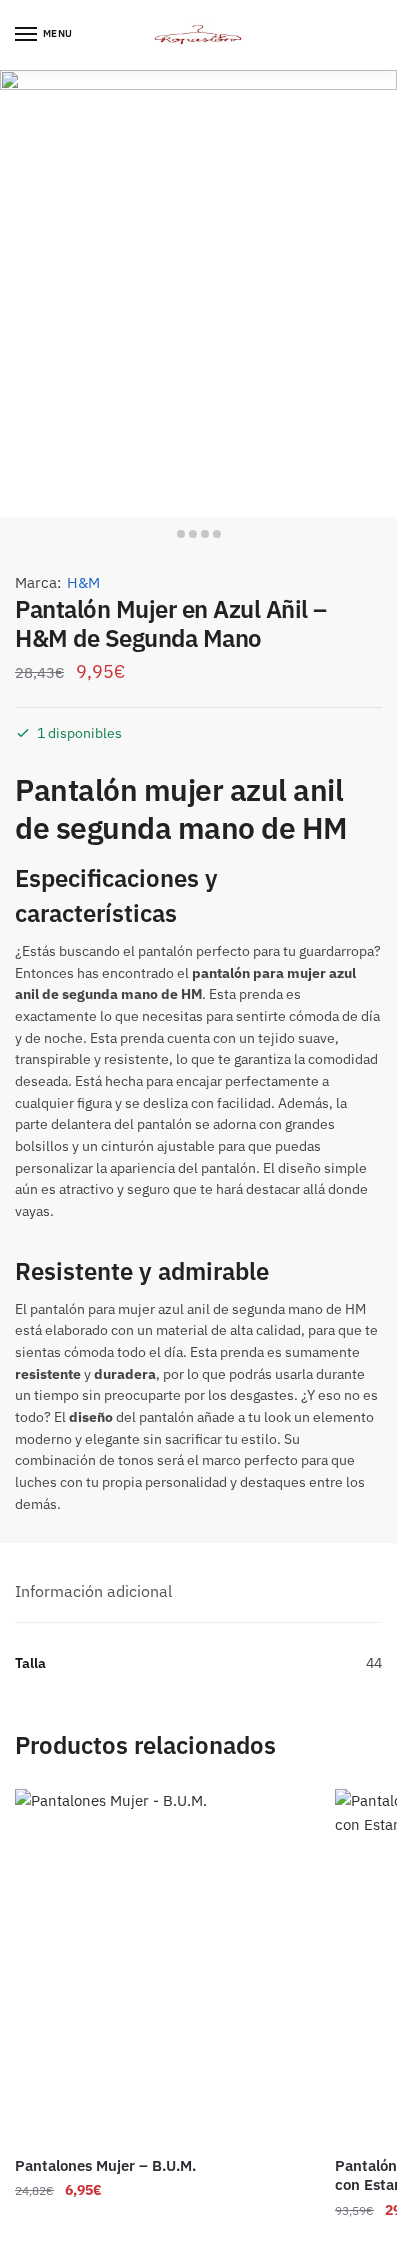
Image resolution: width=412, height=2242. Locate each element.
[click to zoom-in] (198, 293)
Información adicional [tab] (93, 1591)
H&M (83, 582)
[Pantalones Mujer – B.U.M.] (160, 1965)
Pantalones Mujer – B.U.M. (105, 2165)
